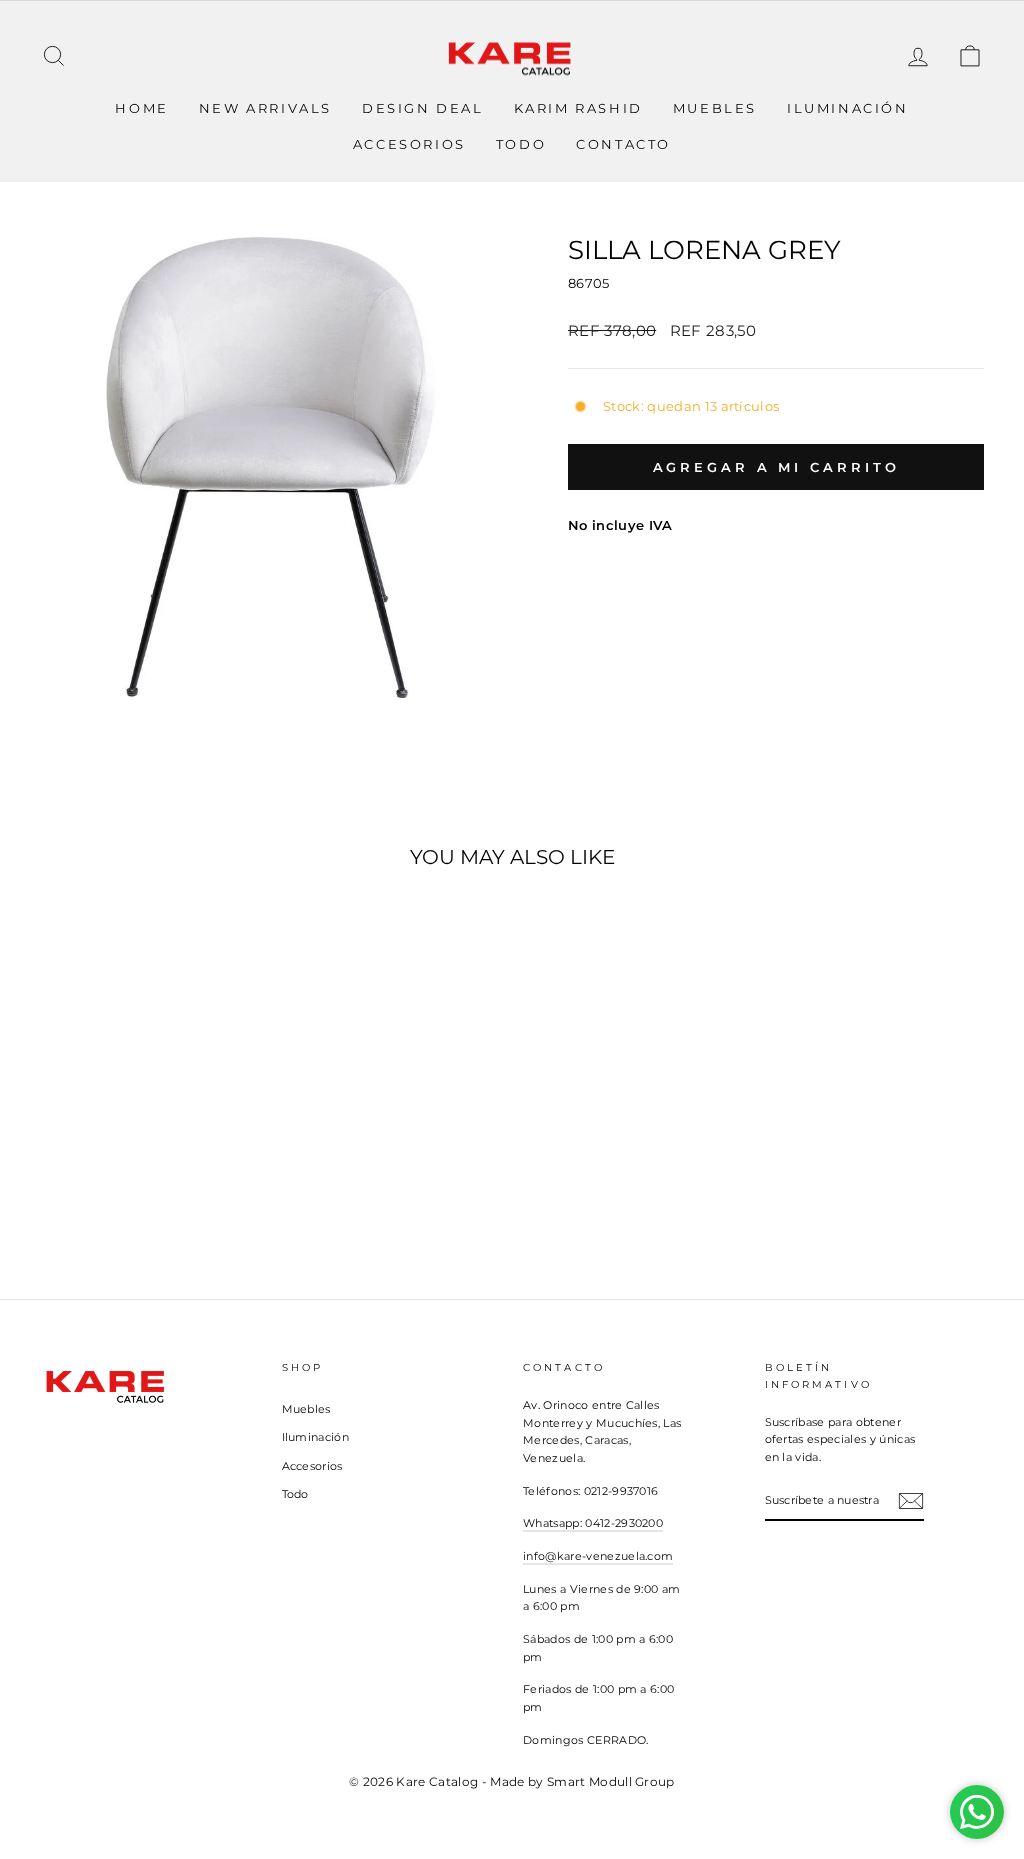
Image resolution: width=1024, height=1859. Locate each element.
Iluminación (848, 108)
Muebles (715, 108)
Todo (521, 144)
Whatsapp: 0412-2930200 (593, 1523)
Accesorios (409, 144)
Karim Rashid (578, 108)
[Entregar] (911, 1501)
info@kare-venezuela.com (598, 1556)
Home (141, 108)
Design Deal (423, 108)
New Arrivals (265, 108)
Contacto (623, 144)
